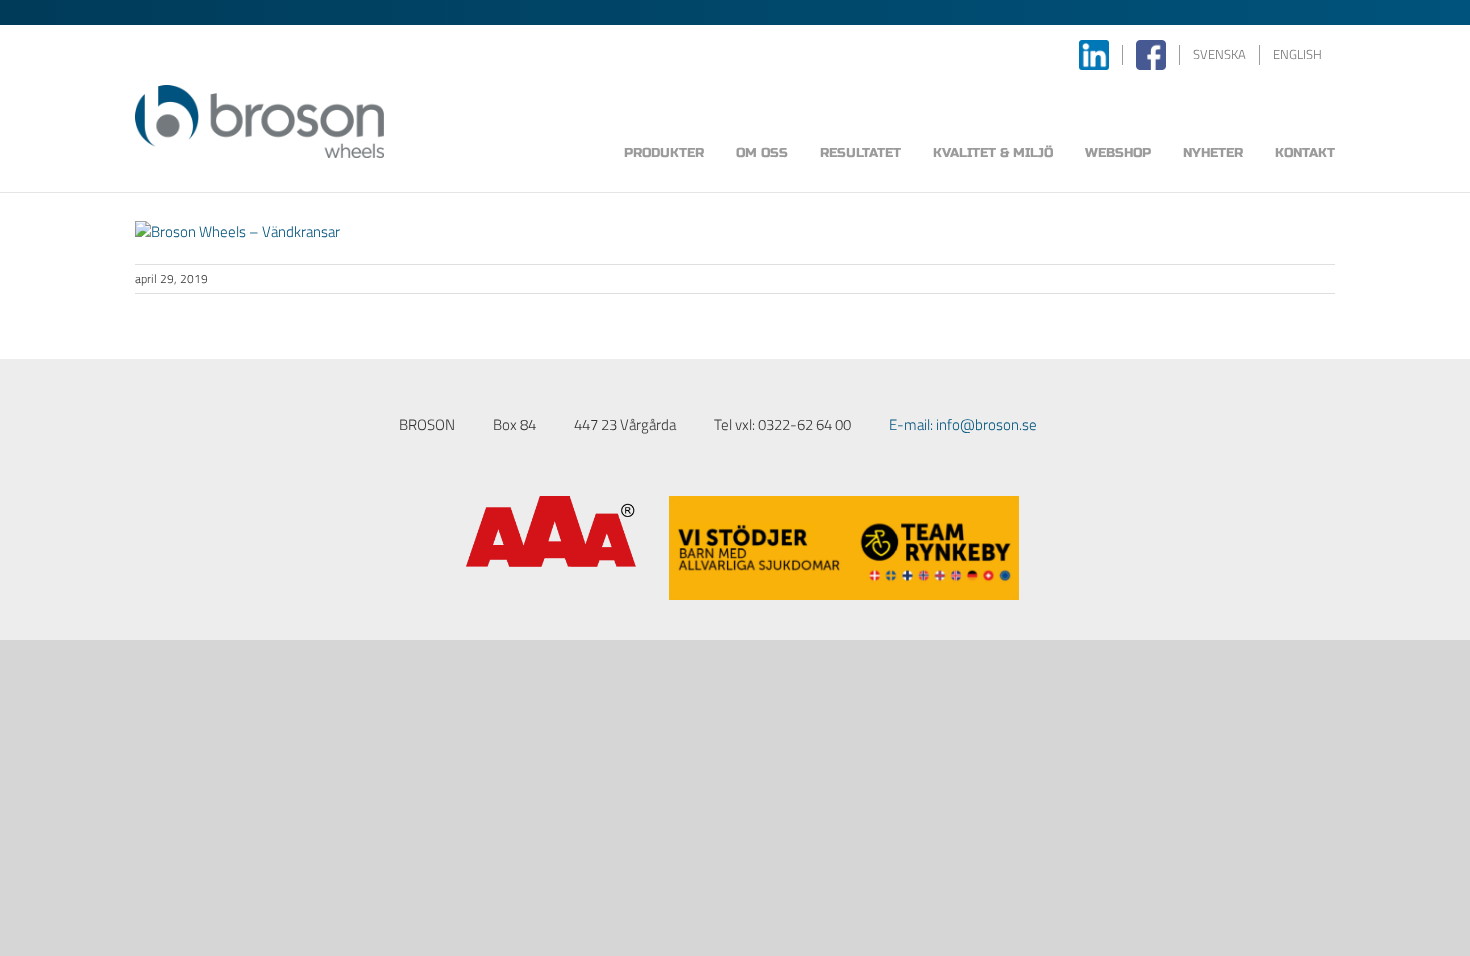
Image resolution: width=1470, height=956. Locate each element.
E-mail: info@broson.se (963, 424)
